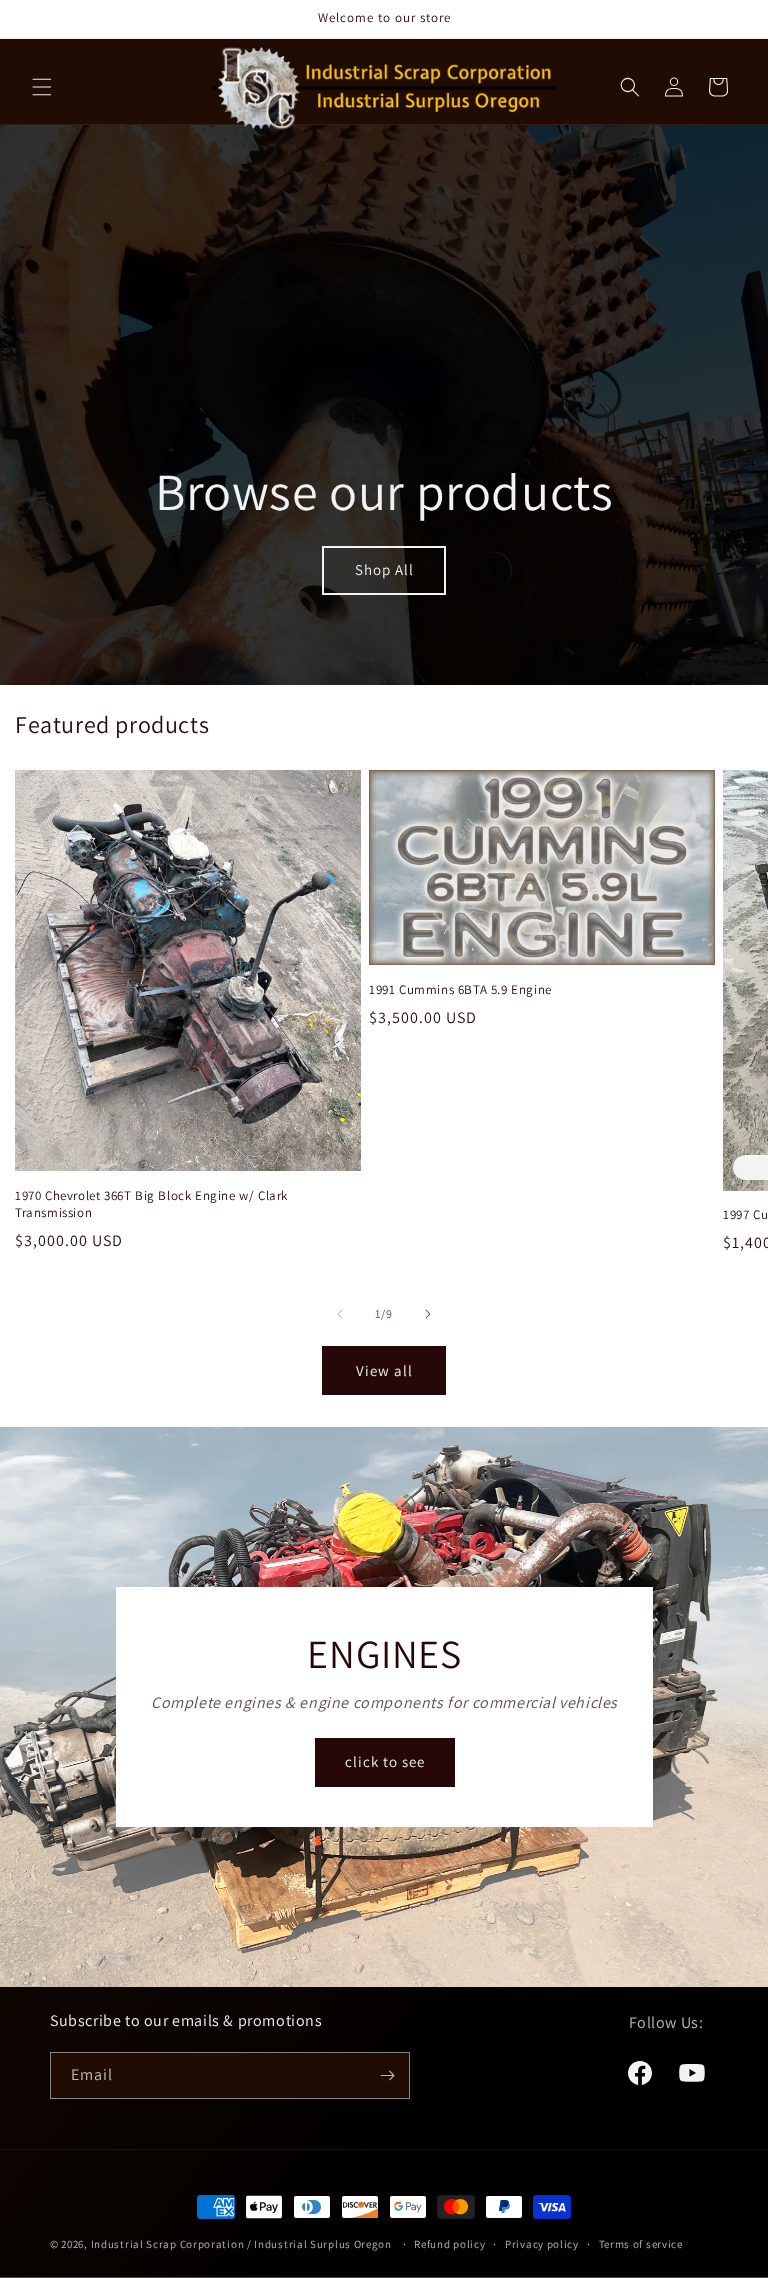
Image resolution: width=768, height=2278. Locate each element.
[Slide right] (428, 1314)
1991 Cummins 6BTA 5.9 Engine (460, 990)
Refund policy (449, 2244)
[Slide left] (340, 1314)
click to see (384, 1762)
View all (384, 1370)
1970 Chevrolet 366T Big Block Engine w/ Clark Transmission (151, 1204)
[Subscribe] (387, 2075)
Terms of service (641, 2244)
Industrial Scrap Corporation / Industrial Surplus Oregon (241, 2244)
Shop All (384, 569)
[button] (42, 87)
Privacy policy (542, 2244)
